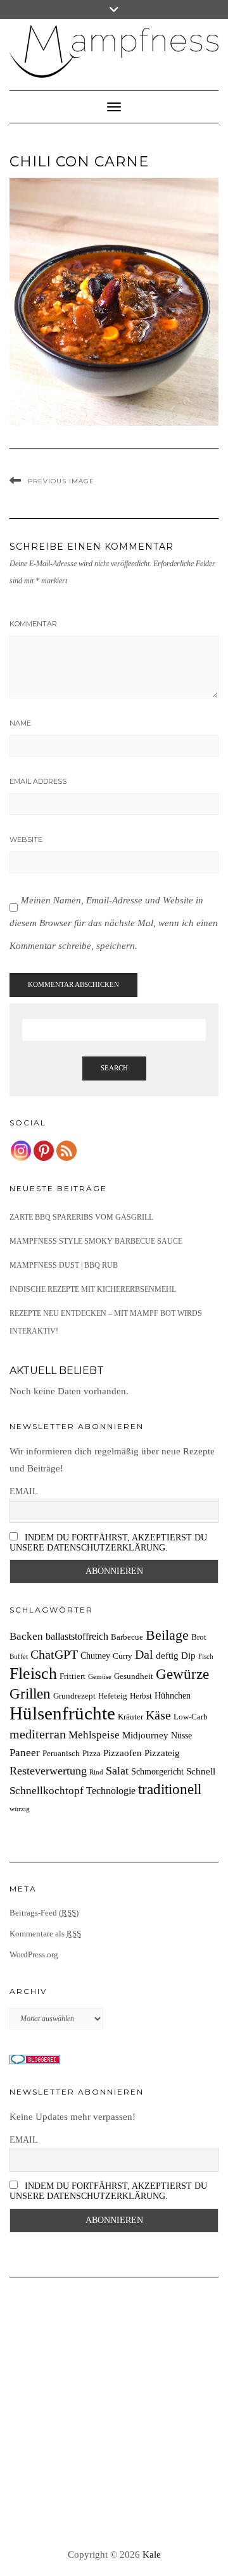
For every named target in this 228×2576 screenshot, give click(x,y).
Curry (123, 1656)
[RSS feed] (66, 1151)
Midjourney (145, 1735)
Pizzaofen (123, 1753)
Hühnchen (173, 1695)
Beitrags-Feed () (44, 1913)
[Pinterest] (44, 1151)
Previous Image (61, 481)
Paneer (25, 1753)
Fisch (206, 1656)
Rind (96, 1772)
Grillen (30, 1694)
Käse (158, 1715)
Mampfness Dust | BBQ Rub (64, 1265)
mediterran (38, 1734)
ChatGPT (54, 1654)
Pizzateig (162, 1753)
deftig (167, 1655)
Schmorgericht (157, 1771)
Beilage (167, 1635)
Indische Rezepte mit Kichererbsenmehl (93, 1289)
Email (24, 1491)
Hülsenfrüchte (62, 1713)
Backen (26, 1636)
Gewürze (182, 1674)
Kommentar (33, 624)
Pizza (92, 1754)
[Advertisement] (114, 2413)
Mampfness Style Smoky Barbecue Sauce (96, 1241)
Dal (144, 1654)
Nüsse (181, 1735)
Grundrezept (74, 1696)
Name (20, 723)
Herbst (141, 1696)
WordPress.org (34, 1954)
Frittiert (73, 1676)
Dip (188, 1655)
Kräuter (130, 1717)
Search (114, 1068)
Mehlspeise (94, 1735)
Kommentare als (45, 1934)
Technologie (111, 1791)
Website (26, 839)
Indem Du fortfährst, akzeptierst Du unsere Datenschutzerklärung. (108, 1543)
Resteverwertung (48, 1771)
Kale (152, 2554)
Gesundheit (134, 1676)
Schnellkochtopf (47, 1791)
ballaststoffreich (77, 1636)
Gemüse (100, 1677)
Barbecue (127, 1637)
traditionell (170, 1789)
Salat (117, 1771)
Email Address (38, 781)
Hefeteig (113, 1696)
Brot (199, 1637)
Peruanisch (61, 1754)
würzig (20, 1809)
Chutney (95, 1656)
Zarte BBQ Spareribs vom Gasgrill (81, 1217)
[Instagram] (21, 1151)
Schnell (201, 1771)
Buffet (19, 1656)
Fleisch (33, 1674)
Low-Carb (191, 1717)
